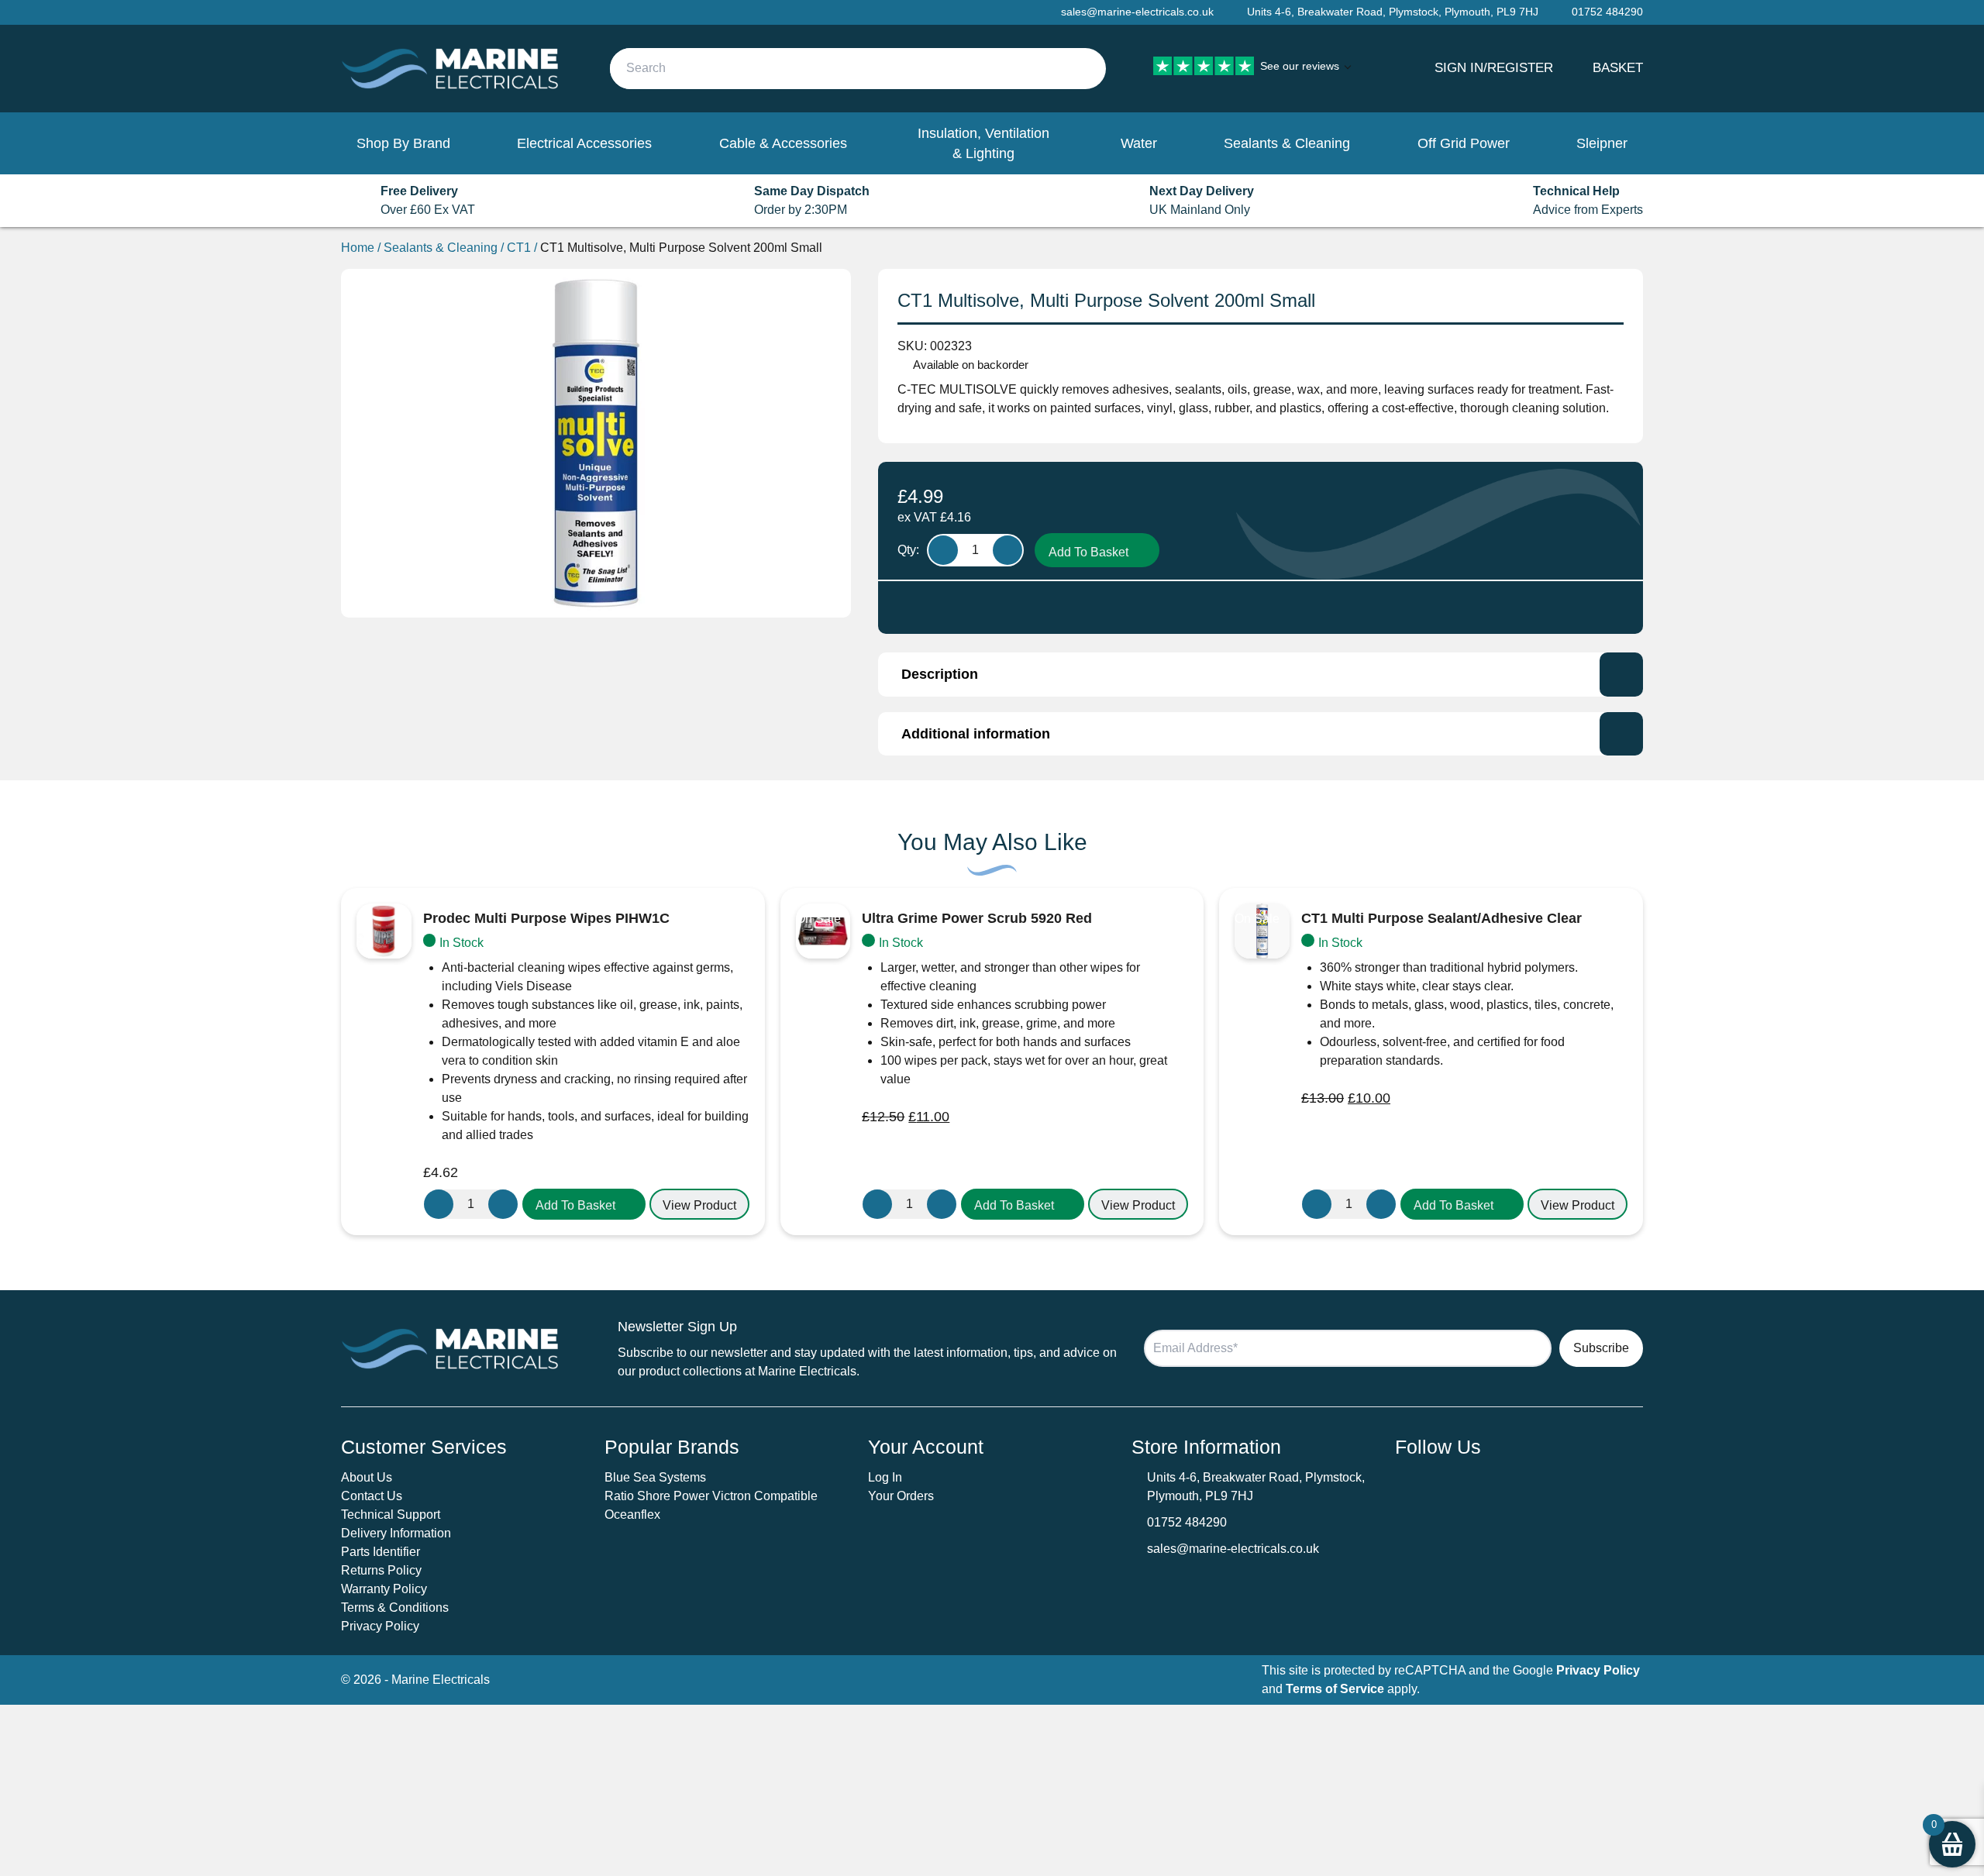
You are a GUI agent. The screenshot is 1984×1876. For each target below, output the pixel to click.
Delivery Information (396, 1533)
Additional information (976, 734)
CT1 (519, 248)
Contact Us (372, 1496)
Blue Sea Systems (655, 1477)
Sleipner (1602, 143)
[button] (584, 1204)
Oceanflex (632, 1515)
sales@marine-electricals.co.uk (1233, 1549)
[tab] (1261, 674)
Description (940, 674)
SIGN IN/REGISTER (1494, 67)
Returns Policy (381, 1570)
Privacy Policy (380, 1626)
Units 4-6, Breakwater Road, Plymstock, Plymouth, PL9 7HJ (1393, 12)
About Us (367, 1477)
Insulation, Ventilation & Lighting (983, 143)
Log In (885, 1477)
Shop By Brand (403, 143)
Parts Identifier (381, 1552)
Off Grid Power (1464, 143)
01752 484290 (1187, 1522)
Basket (1618, 67)
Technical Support (391, 1515)
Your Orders (901, 1496)
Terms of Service (1335, 1689)
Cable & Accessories (783, 143)
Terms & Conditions (395, 1608)
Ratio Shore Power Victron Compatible (711, 1496)
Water (1139, 143)
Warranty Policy (384, 1589)
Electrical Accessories (584, 143)
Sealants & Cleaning (1287, 143)
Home (358, 248)
